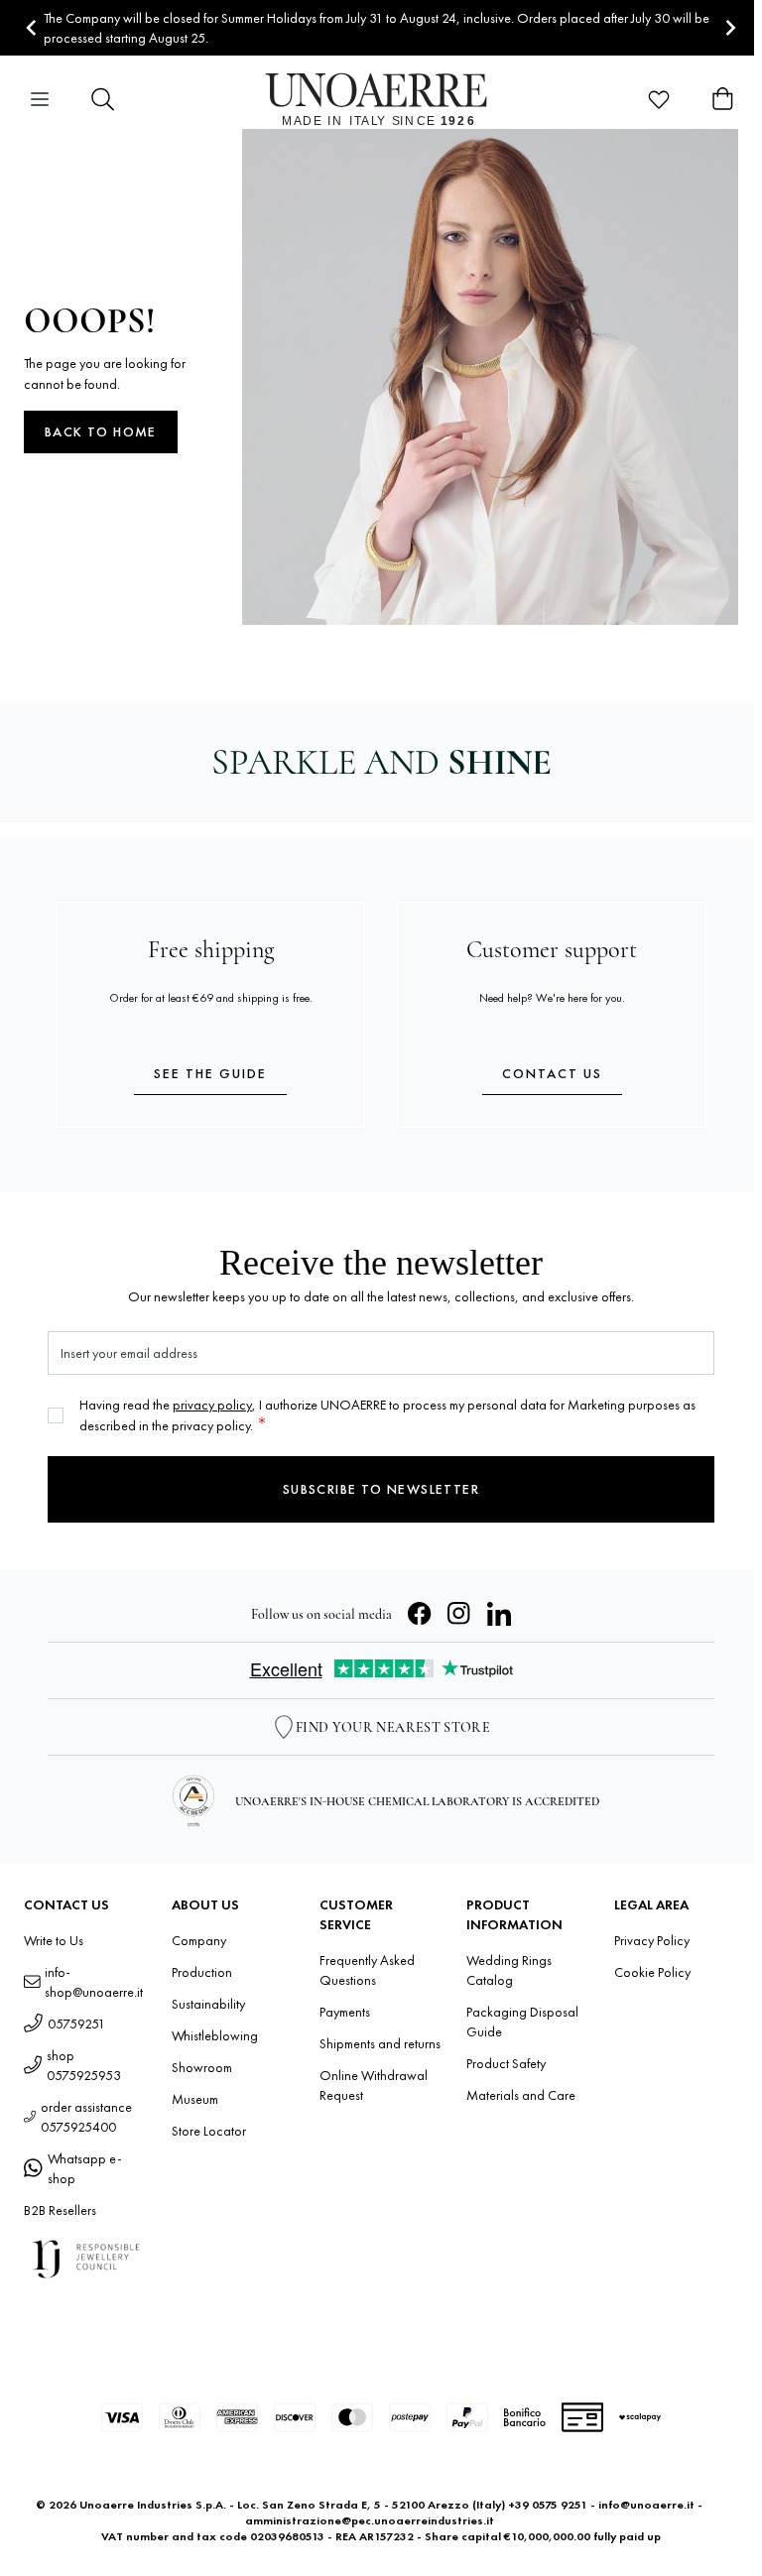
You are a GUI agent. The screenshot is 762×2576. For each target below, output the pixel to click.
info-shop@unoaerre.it (94, 1982)
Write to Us (54, 1940)
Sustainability (208, 2004)
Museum (195, 2099)
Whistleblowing (215, 2035)
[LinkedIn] (499, 1614)
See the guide (210, 1073)
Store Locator (209, 2131)
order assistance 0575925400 (86, 2117)
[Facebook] (420, 1614)
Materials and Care (521, 2095)
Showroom (202, 2067)
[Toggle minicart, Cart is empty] (722, 99)
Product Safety (506, 2063)
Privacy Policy (652, 1940)
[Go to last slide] (32, 28)
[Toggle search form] (103, 99)
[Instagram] (459, 1614)
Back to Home (101, 431)
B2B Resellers (60, 2210)
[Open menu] (40, 99)
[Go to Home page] (381, 99)
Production (202, 1972)
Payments (345, 2012)
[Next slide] (730, 28)
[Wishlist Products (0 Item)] (659, 99)
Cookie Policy (652, 1972)
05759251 (76, 2024)
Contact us (552, 1073)
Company (199, 1940)
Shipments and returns (380, 2043)
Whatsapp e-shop (85, 2168)
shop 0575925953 (84, 2065)
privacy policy (212, 1405)
